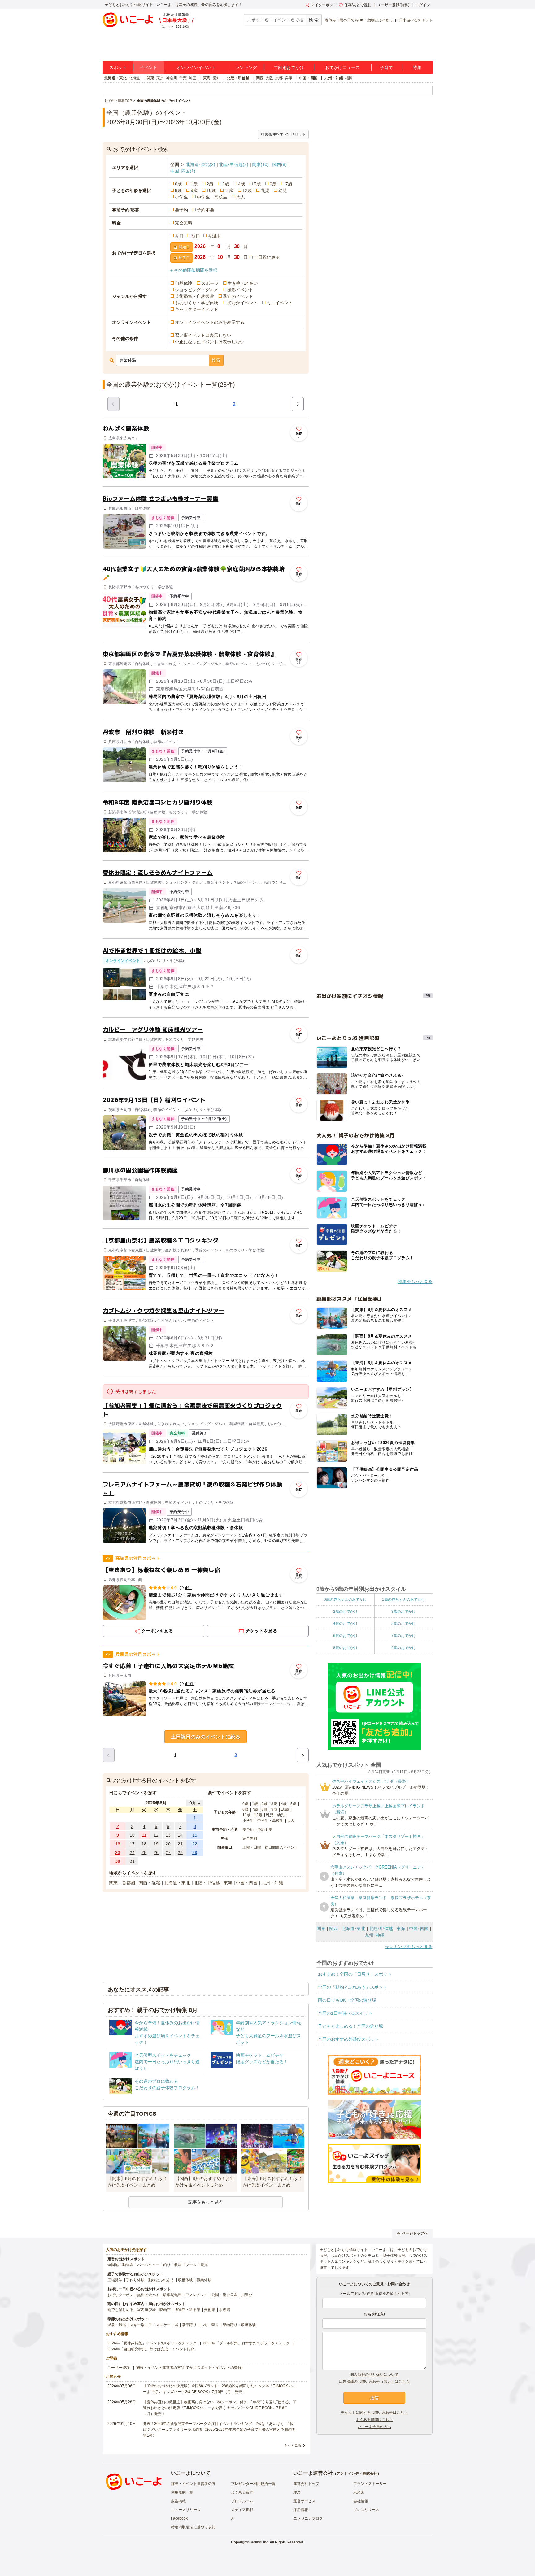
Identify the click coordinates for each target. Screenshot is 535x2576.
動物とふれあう (380, 20)
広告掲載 (178, 2501)
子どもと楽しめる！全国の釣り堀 (350, 2026)
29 (195, 1852)
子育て (386, 67)
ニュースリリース (186, 2510)
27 (168, 1852)
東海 (207, 78)
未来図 (359, 2492)
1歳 (194, 184)
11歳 (229, 190)
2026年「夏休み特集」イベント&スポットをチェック (152, 2343)
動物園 (128, 2265)
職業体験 (204, 2280)
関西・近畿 (150, 1883)
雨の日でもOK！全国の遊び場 (347, 2000)
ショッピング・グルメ (197, 290)
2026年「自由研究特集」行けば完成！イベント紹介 (151, 2349)
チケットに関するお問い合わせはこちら (374, 2413)
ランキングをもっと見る (409, 1947)
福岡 (349, 78)
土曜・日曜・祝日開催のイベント (270, 1847)
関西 (260, 78)
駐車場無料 (172, 2295)
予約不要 (206, 210)
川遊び (247, 2295)
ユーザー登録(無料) (393, 5)
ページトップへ (415, 2233)
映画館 (165, 2310)
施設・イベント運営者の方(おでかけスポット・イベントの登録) (189, 2368)
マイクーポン (322, 5)
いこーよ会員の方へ (374, 2427)
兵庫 (289, 78)
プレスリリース (366, 2510)
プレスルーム (242, 2501)
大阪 (269, 78)
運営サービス (304, 2501)
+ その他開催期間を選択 (194, 270)
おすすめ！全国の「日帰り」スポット (355, 1974)
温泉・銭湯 (117, 2325)
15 (195, 1835)
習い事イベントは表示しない (203, 335)
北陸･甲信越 (234, 164)
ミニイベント (280, 303)
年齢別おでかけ (289, 67)
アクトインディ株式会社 (357, 2474)
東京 (160, 78)
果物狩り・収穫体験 (239, 2325)
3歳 (226, 184)
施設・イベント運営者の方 (193, 2484)
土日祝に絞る (267, 257)
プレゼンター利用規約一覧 (253, 2484)
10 (132, 1835)
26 (156, 1852)
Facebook (179, 2518)
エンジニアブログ (308, 2518)
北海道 (134, 78)
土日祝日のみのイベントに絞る (206, 1737)
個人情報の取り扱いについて (374, 2374)
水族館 (224, 2310)
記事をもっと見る (206, 2202)
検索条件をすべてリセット (283, 134)
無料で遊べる (148, 2295)
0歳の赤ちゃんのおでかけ (345, 1599)
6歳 (273, 184)
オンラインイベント (196, 67)
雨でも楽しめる (120, 2310)
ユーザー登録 (119, 2368)
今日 (179, 236)
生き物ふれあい (243, 283)
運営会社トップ (306, 2484)
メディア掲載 (242, 2510)
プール (191, 2265)
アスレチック (197, 2295)
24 (132, 1852)
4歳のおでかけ (345, 1624)
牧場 (178, 2265)
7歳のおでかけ (404, 1636)
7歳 (289, 184)
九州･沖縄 (374, 1935)
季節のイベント (238, 296)
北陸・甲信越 (238, 78)
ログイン (423, 5)
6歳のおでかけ (345, 1636)
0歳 (178, 184)
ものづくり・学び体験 (197, 303)
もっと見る (293, 2445)
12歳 (247, 190)
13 (168, 1835)
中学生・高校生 (212, 197)
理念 (297, 2492)
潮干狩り (189, 2325)
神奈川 (172, 78)
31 (132, 1861)
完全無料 (184, 223)
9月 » (195, 1803)
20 (168, 1844)
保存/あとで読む (358, 5)
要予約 (181, 210)
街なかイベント (242, 303)
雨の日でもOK (352, 20)
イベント (149, 67)
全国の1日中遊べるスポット (345, 2013)
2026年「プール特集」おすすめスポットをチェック (246, 2343)
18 (144, 1844)
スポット (118, 67)
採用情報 (301, 2510)
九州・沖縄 (334, 78)
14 (180, 1835)
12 (156, 1835)
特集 (417, 67)
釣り (167, 2265)
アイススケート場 (163, 2325)
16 (118, 1844)
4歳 (241, 184)
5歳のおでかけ (404, 1624)
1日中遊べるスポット (415, 20)
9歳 (194, 190)
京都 (279, 78)
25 (144, 1852)
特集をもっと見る (415, 1281)
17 (132, 1844)
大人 (241, 197)
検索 (216, 360)
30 (118, 1861)
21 (180, 1844)
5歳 (257, 184)
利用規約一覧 (182, 2492)
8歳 (178, 190)
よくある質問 (242, 2492)
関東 (150, 78)
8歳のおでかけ (345, 1648)
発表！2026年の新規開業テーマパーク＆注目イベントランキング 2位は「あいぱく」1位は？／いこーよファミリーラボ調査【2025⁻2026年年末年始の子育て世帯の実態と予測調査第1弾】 (219, 2430)
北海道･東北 (200, 164)
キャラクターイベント (197, 309)
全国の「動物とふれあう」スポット (353, 1987)
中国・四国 (308, 78)
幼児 (283, 190)
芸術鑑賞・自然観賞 (194, 296)
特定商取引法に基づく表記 (193, 2527)
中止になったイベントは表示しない (210, 342)
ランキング (246, 67)
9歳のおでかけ (404, 1648)
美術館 (210, 2310)
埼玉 (193, 78)
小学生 (181, 197)
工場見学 (115, 2280)
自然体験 (184, 283)
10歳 (211, 190)
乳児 (265, 190)
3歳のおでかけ (404, 1612)
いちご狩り (210, 2325)
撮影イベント (240, 290)
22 (195, 1844)
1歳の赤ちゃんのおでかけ (404, 1599)
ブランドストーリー (370, 2484)
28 (180, 1852)
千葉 (183, 78)
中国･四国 (183, 171)
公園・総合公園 (224, 2295)
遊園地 (113, 2265)
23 (118, 1852)
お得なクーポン (120, 2295)
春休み (330, 20)
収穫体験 (185, 2280)
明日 (196, 236)
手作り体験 (135, 2280)
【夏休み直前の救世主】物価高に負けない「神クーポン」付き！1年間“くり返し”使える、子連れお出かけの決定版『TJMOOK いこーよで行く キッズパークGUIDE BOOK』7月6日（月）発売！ (220, 2408)
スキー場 (137, 2325)
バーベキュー (148, 2265)
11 (144, 1835)
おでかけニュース (342, 67)
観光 (204, 2265)
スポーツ (210, 283)
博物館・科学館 (187, 2310)
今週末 (214, 236)
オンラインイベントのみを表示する (210, 322)
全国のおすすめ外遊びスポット (348, 2039)
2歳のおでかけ (345, 1612)
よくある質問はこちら (374, 2420)
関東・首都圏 (122, 1883)
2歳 (210, 184)
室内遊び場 (146, 2310)
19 (156, 1844)
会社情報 (361, 2501)
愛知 (216, 78)
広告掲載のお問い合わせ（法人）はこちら (374, 2382)
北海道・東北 (115, 78)
